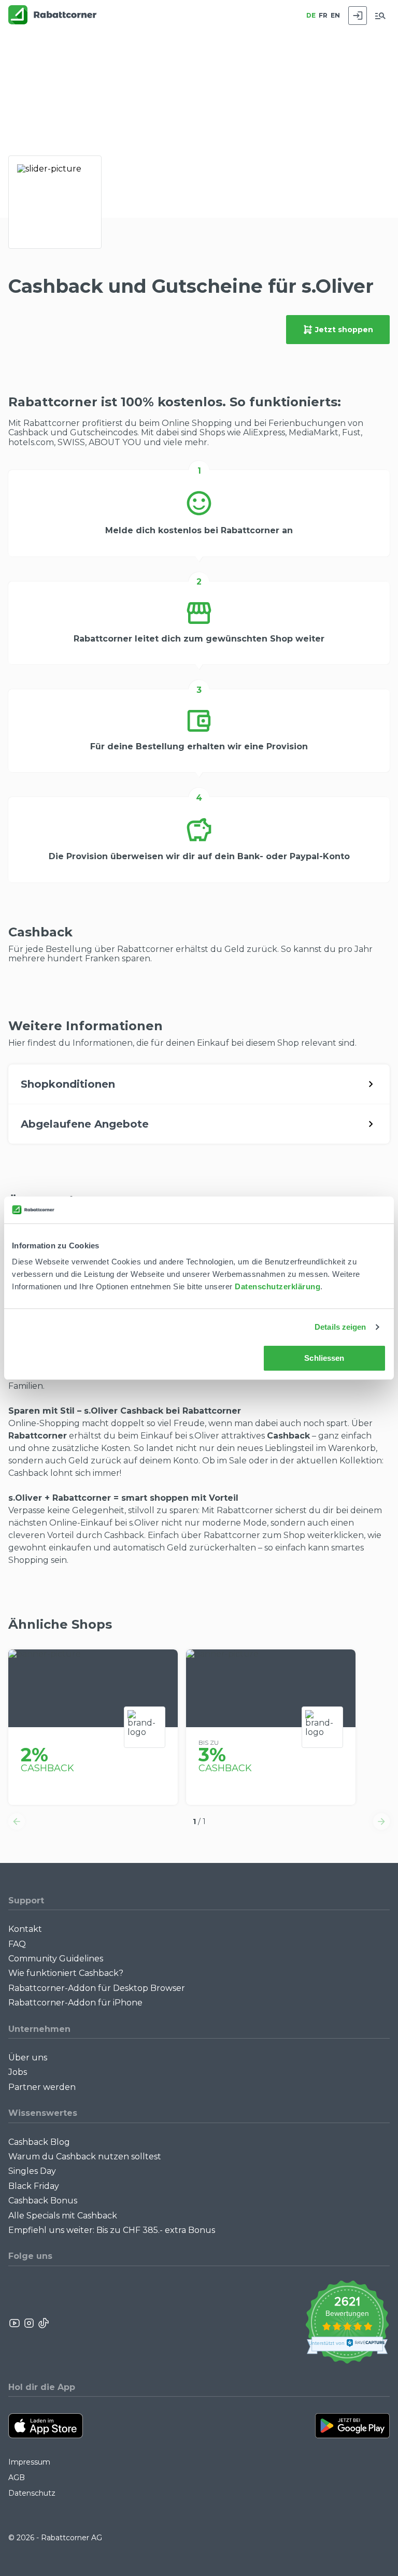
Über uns (28, 2058)
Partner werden (42, 2087)
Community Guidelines (56, 1959)
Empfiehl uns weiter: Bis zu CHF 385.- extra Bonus (112, 2230)
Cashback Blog (39, 2142)
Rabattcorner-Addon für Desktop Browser (97, 1988)
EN (335, 15)
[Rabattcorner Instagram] (29, 2323)
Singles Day (32, 2171)
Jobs (18, 2072)
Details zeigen (340, 1327)
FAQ (17, 1944)
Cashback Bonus (43, 2201)
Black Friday (34, 2186)
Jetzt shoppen (344, 330)
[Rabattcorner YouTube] (15, 2323)
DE (311, 15)
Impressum (29, 2462)
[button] (17, 1821)
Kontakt (25, 1929)
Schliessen (324, 1358)
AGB (17, 2478)
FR (323, 15)
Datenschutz (32, 2493)
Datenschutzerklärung (278, 1286)
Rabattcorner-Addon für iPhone (75, 2003)
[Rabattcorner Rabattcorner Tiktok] (43, 2323)
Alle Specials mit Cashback (63, 2216)
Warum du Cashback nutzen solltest (85, 2157)
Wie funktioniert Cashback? (66, 1973)
